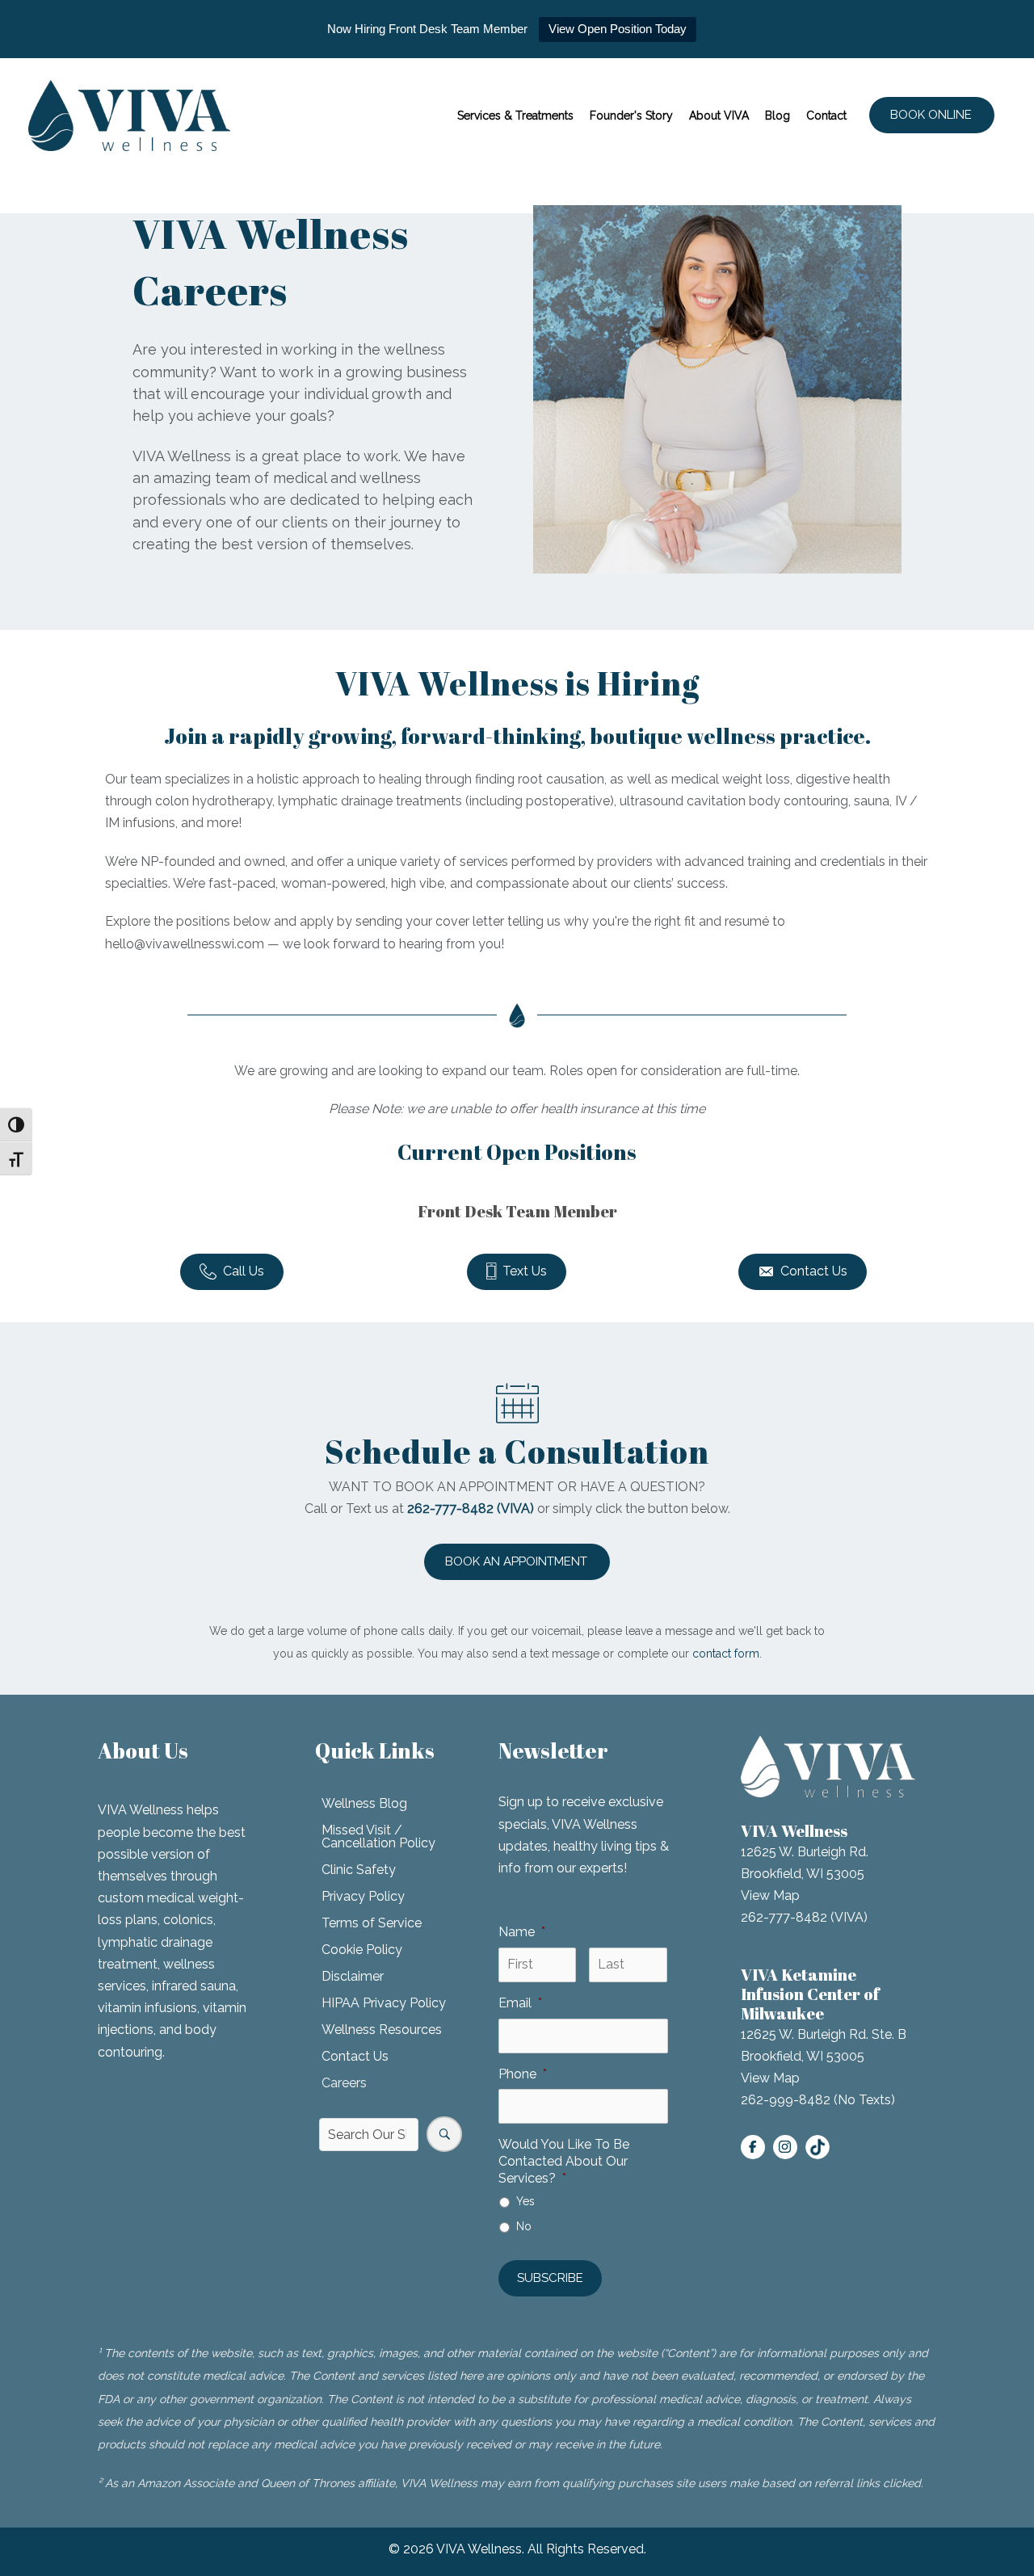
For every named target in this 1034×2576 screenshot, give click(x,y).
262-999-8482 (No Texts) (818, 2100)
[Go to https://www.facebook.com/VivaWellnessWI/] (753, 2147)
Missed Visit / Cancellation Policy (378, 1836)
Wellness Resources (382, 2030)
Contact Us (355, 2056)
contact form (726, 1654)
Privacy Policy (363, 1896)
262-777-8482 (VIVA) (804, 1917)
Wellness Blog (364, 1803)
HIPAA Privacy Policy (384, 2003)
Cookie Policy (362, 1950)
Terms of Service (372, 1923)
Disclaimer (353, 1976)
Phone (523, 2074)
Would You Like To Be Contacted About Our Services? (564, 2161)
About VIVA (719, 116)
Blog (778, 116)
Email (520, 2003)
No (524, 2226)
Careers (344, 2083)
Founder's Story (631, 116)
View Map (770, 1895)
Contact (826, 116)
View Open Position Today (618, 29)
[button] (932, 115)
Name (522, 1932)
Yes (525, 2201)
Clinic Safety (359, 1870)
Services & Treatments (515, 116)
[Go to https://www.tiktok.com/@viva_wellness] (818, 2147)
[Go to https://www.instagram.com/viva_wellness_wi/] (785, 2147)
